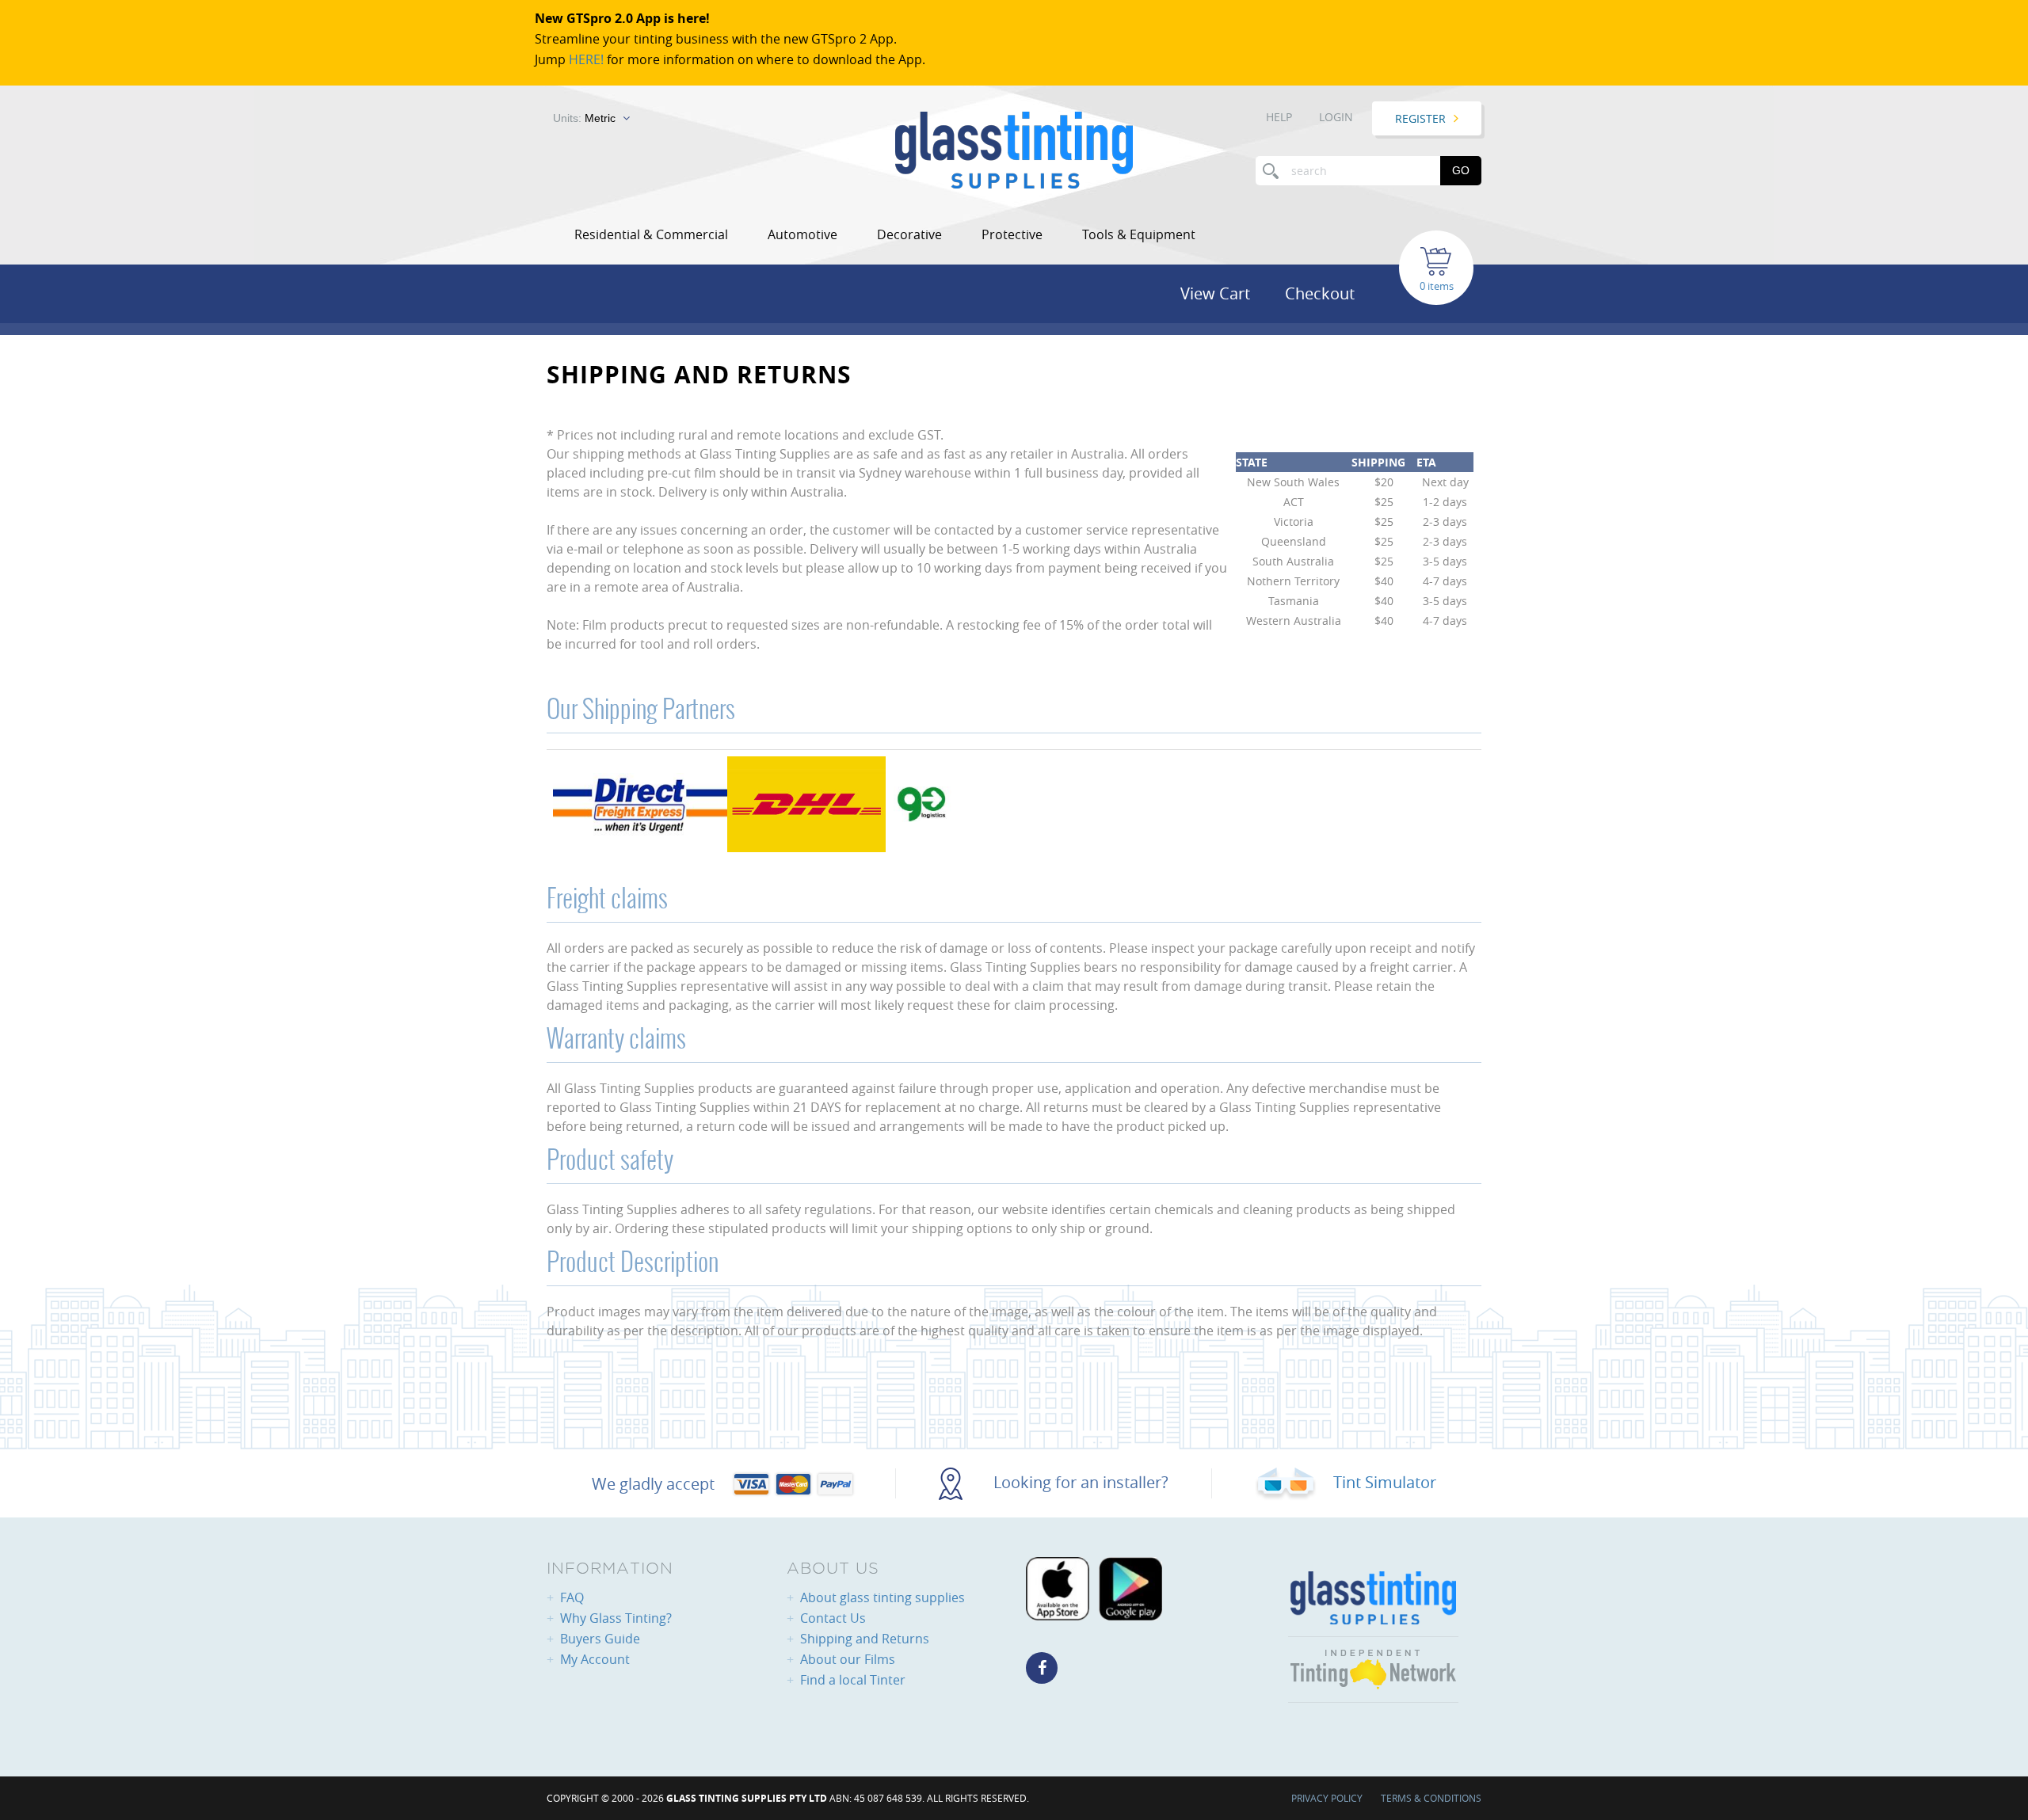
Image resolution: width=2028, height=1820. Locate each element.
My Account (595, 1659)
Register (1420, 118)
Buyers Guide (600, 1639)
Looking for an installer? (1079, 1482)
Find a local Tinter (853, 1680)
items (1441, 286)
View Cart (1215, 293)
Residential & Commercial (651, 234)
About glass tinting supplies (882, 1597)
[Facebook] (1042, 1668)
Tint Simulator (1383, 1482)
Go (1461, 170)
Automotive (802, 234)
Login (1336, 117)
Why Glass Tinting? (616, 1618)
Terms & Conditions (1431, 1798)
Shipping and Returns (865, 1639)
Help (1279, 117)
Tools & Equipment (1139, 234)
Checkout (1320, 293)
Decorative (909, 234)
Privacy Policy (1327, 1798)
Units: (584, 118)
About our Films (848, 1659)
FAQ (572, 1597)
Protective (1012, 234)
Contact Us (833, 1618)
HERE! (586, 59)
